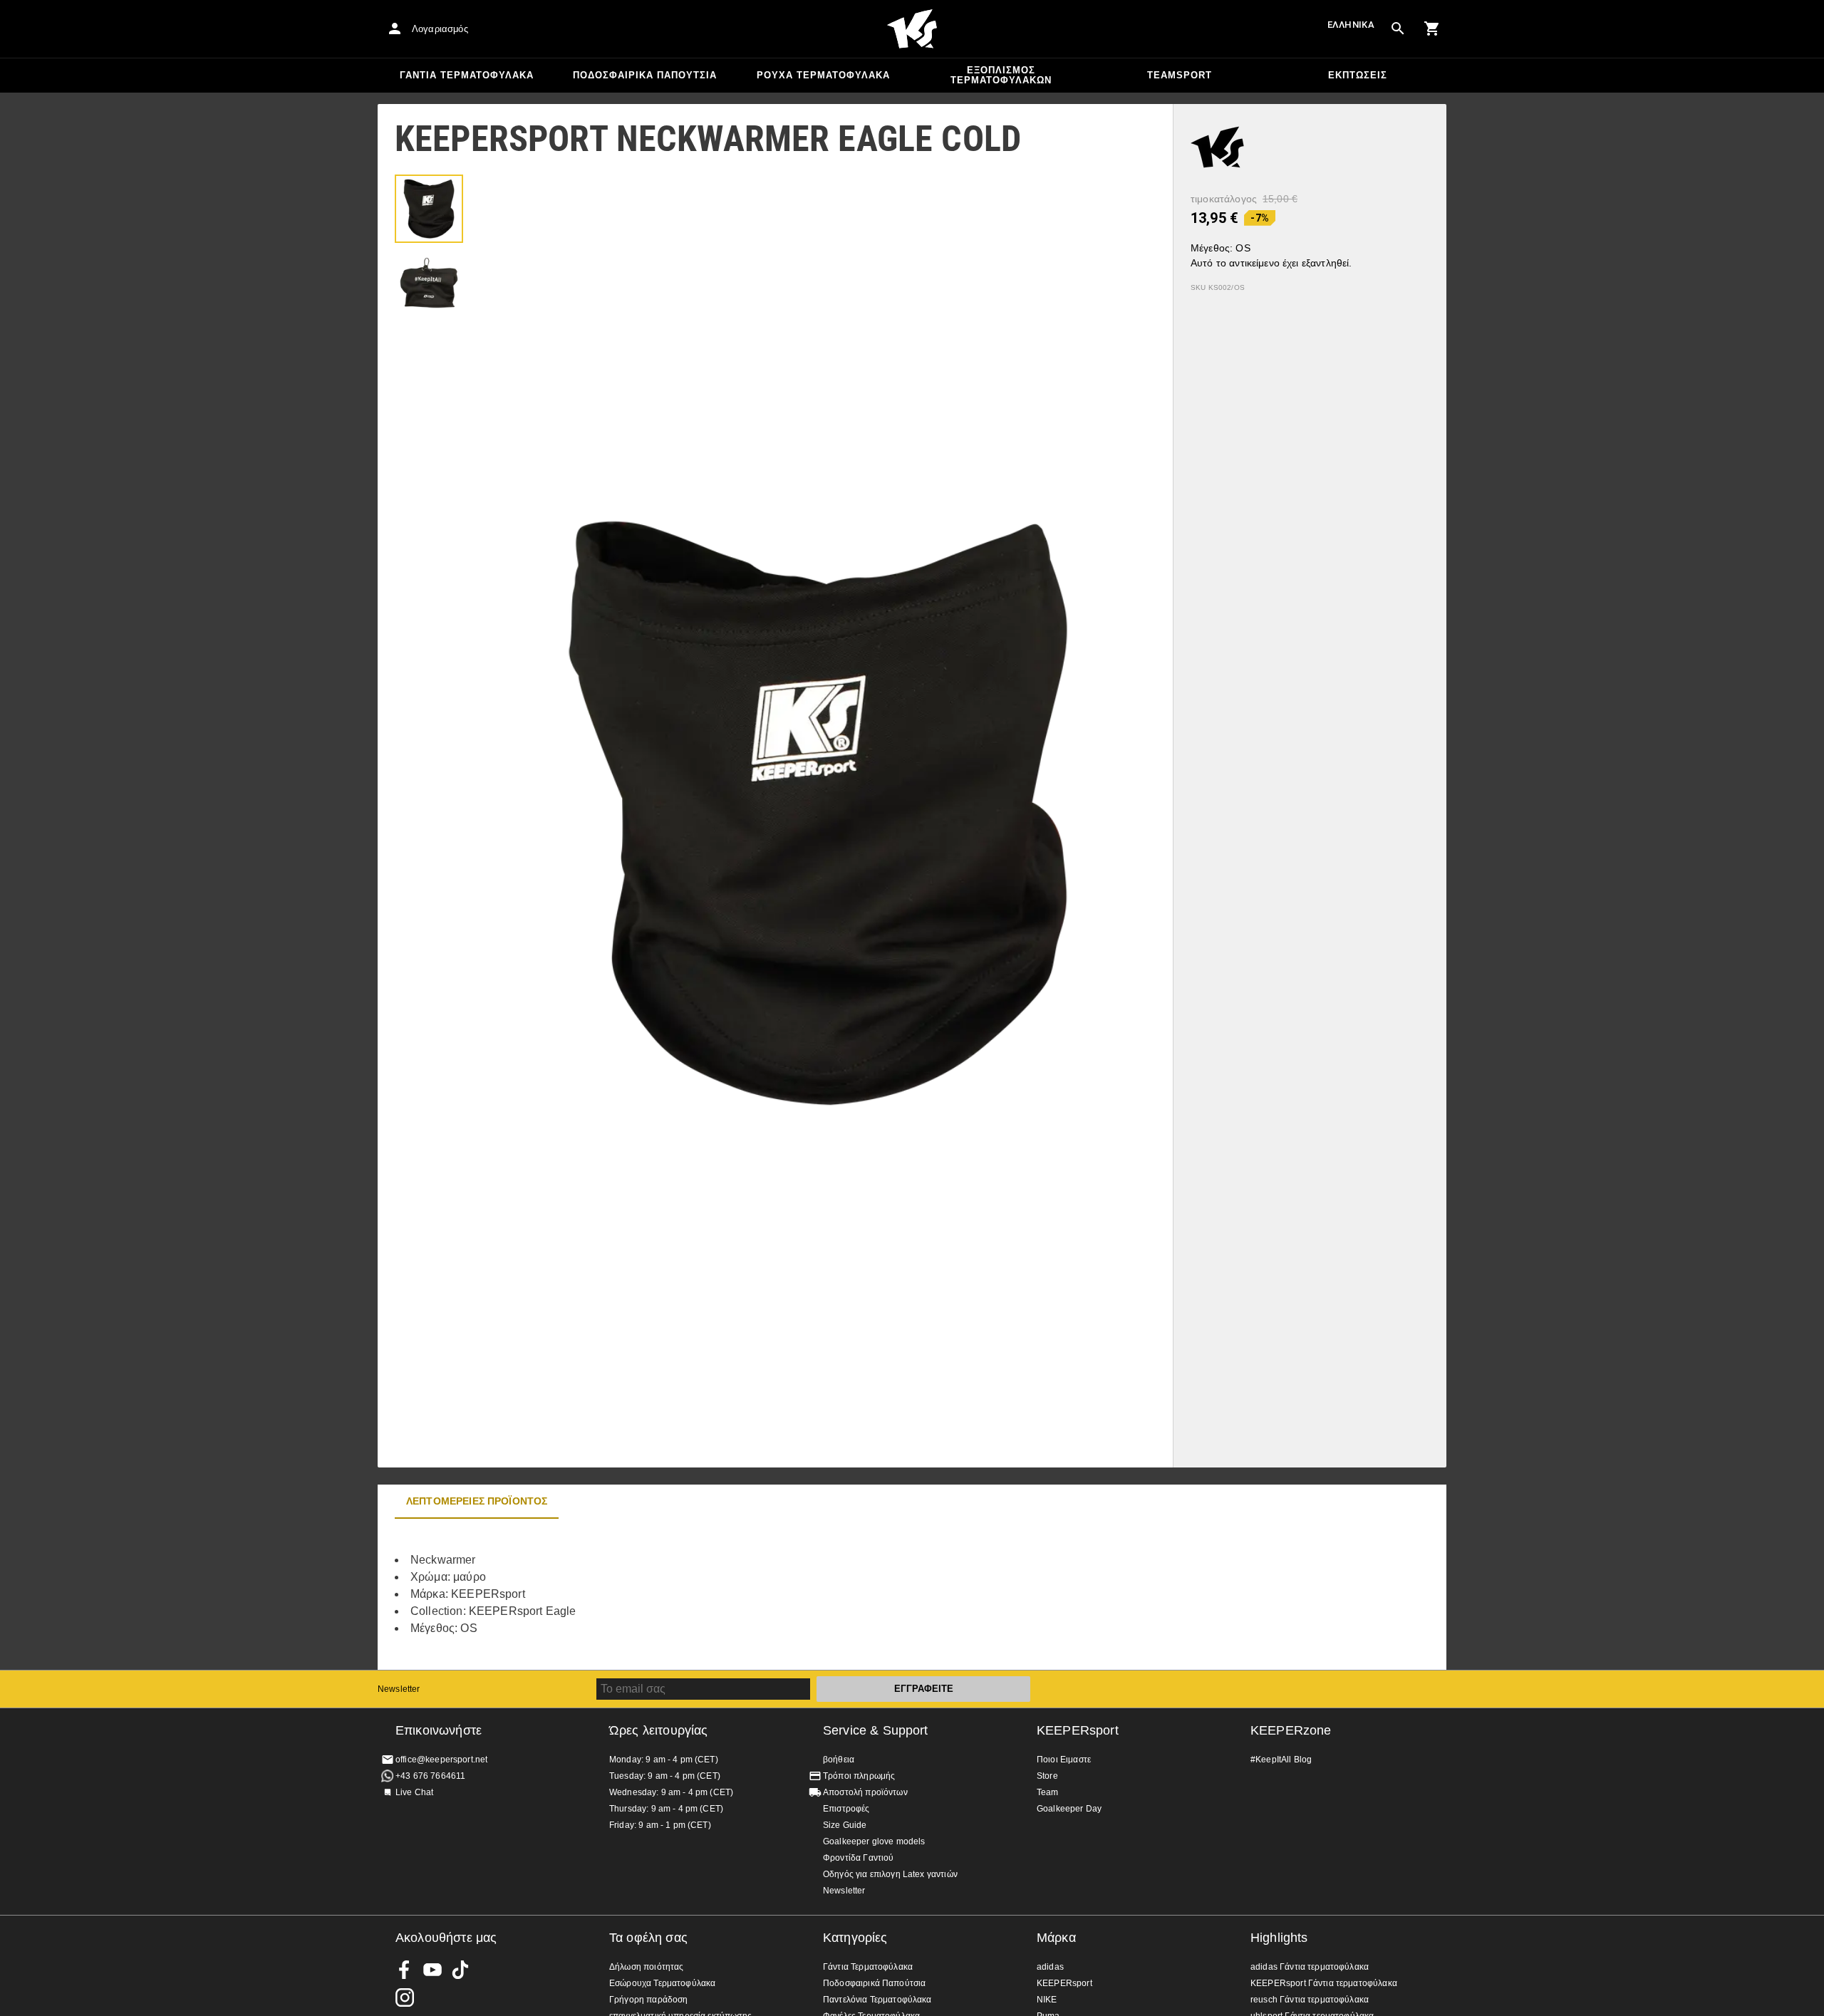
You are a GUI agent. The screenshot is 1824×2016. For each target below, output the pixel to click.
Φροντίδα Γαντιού (858, 1858)
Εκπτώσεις (1358, 75)
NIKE (1047, 2000)
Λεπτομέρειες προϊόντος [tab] (477, 1501)
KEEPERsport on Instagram (405, 1997)
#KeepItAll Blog (1281, 1760)
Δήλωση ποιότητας (646, 1967)
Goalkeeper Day (1069, 1809)
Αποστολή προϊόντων (865, 1792)
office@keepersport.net (441, 1760)
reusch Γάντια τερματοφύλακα (1310, 2000)
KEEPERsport (1078, 1730)
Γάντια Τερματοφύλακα (467, 75)
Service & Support (876, 1730)
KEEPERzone (1291, 1730)
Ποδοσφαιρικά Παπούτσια (645, 75)
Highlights (1279, 1938)
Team (1048, 1792)
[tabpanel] (627, 1594)
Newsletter (399, 1689)
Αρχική (912, 29)
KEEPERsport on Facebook (405, 1970)
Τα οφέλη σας (648, 1938)
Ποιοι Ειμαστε (1064, 1760)
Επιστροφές (846, 1809)
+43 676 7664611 (430, 1776)
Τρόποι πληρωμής (859, 1776)
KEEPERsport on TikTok (460, 1970)
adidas (1050, 1967)
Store (1047, 1776)
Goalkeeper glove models (874, 1841)
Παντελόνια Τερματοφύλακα (877, 2000)
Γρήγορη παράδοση (648, 2000)
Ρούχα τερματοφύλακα (823, 75)
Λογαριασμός (440, 29)
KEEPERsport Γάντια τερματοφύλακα (1324, 1983)
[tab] (429, 209)
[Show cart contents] (1432, 28)
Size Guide (845, 1825)
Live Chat (414, 1792)
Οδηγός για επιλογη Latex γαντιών (890, 1874)
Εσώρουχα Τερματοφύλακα (662, 1983)
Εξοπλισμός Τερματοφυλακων (1001, 75)
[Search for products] (1398, 28)
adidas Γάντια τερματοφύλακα (1310, 1967)
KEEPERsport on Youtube (432, 1970)
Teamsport (1180, 75)
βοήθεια (839, 1760)
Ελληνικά (1351, 25)
